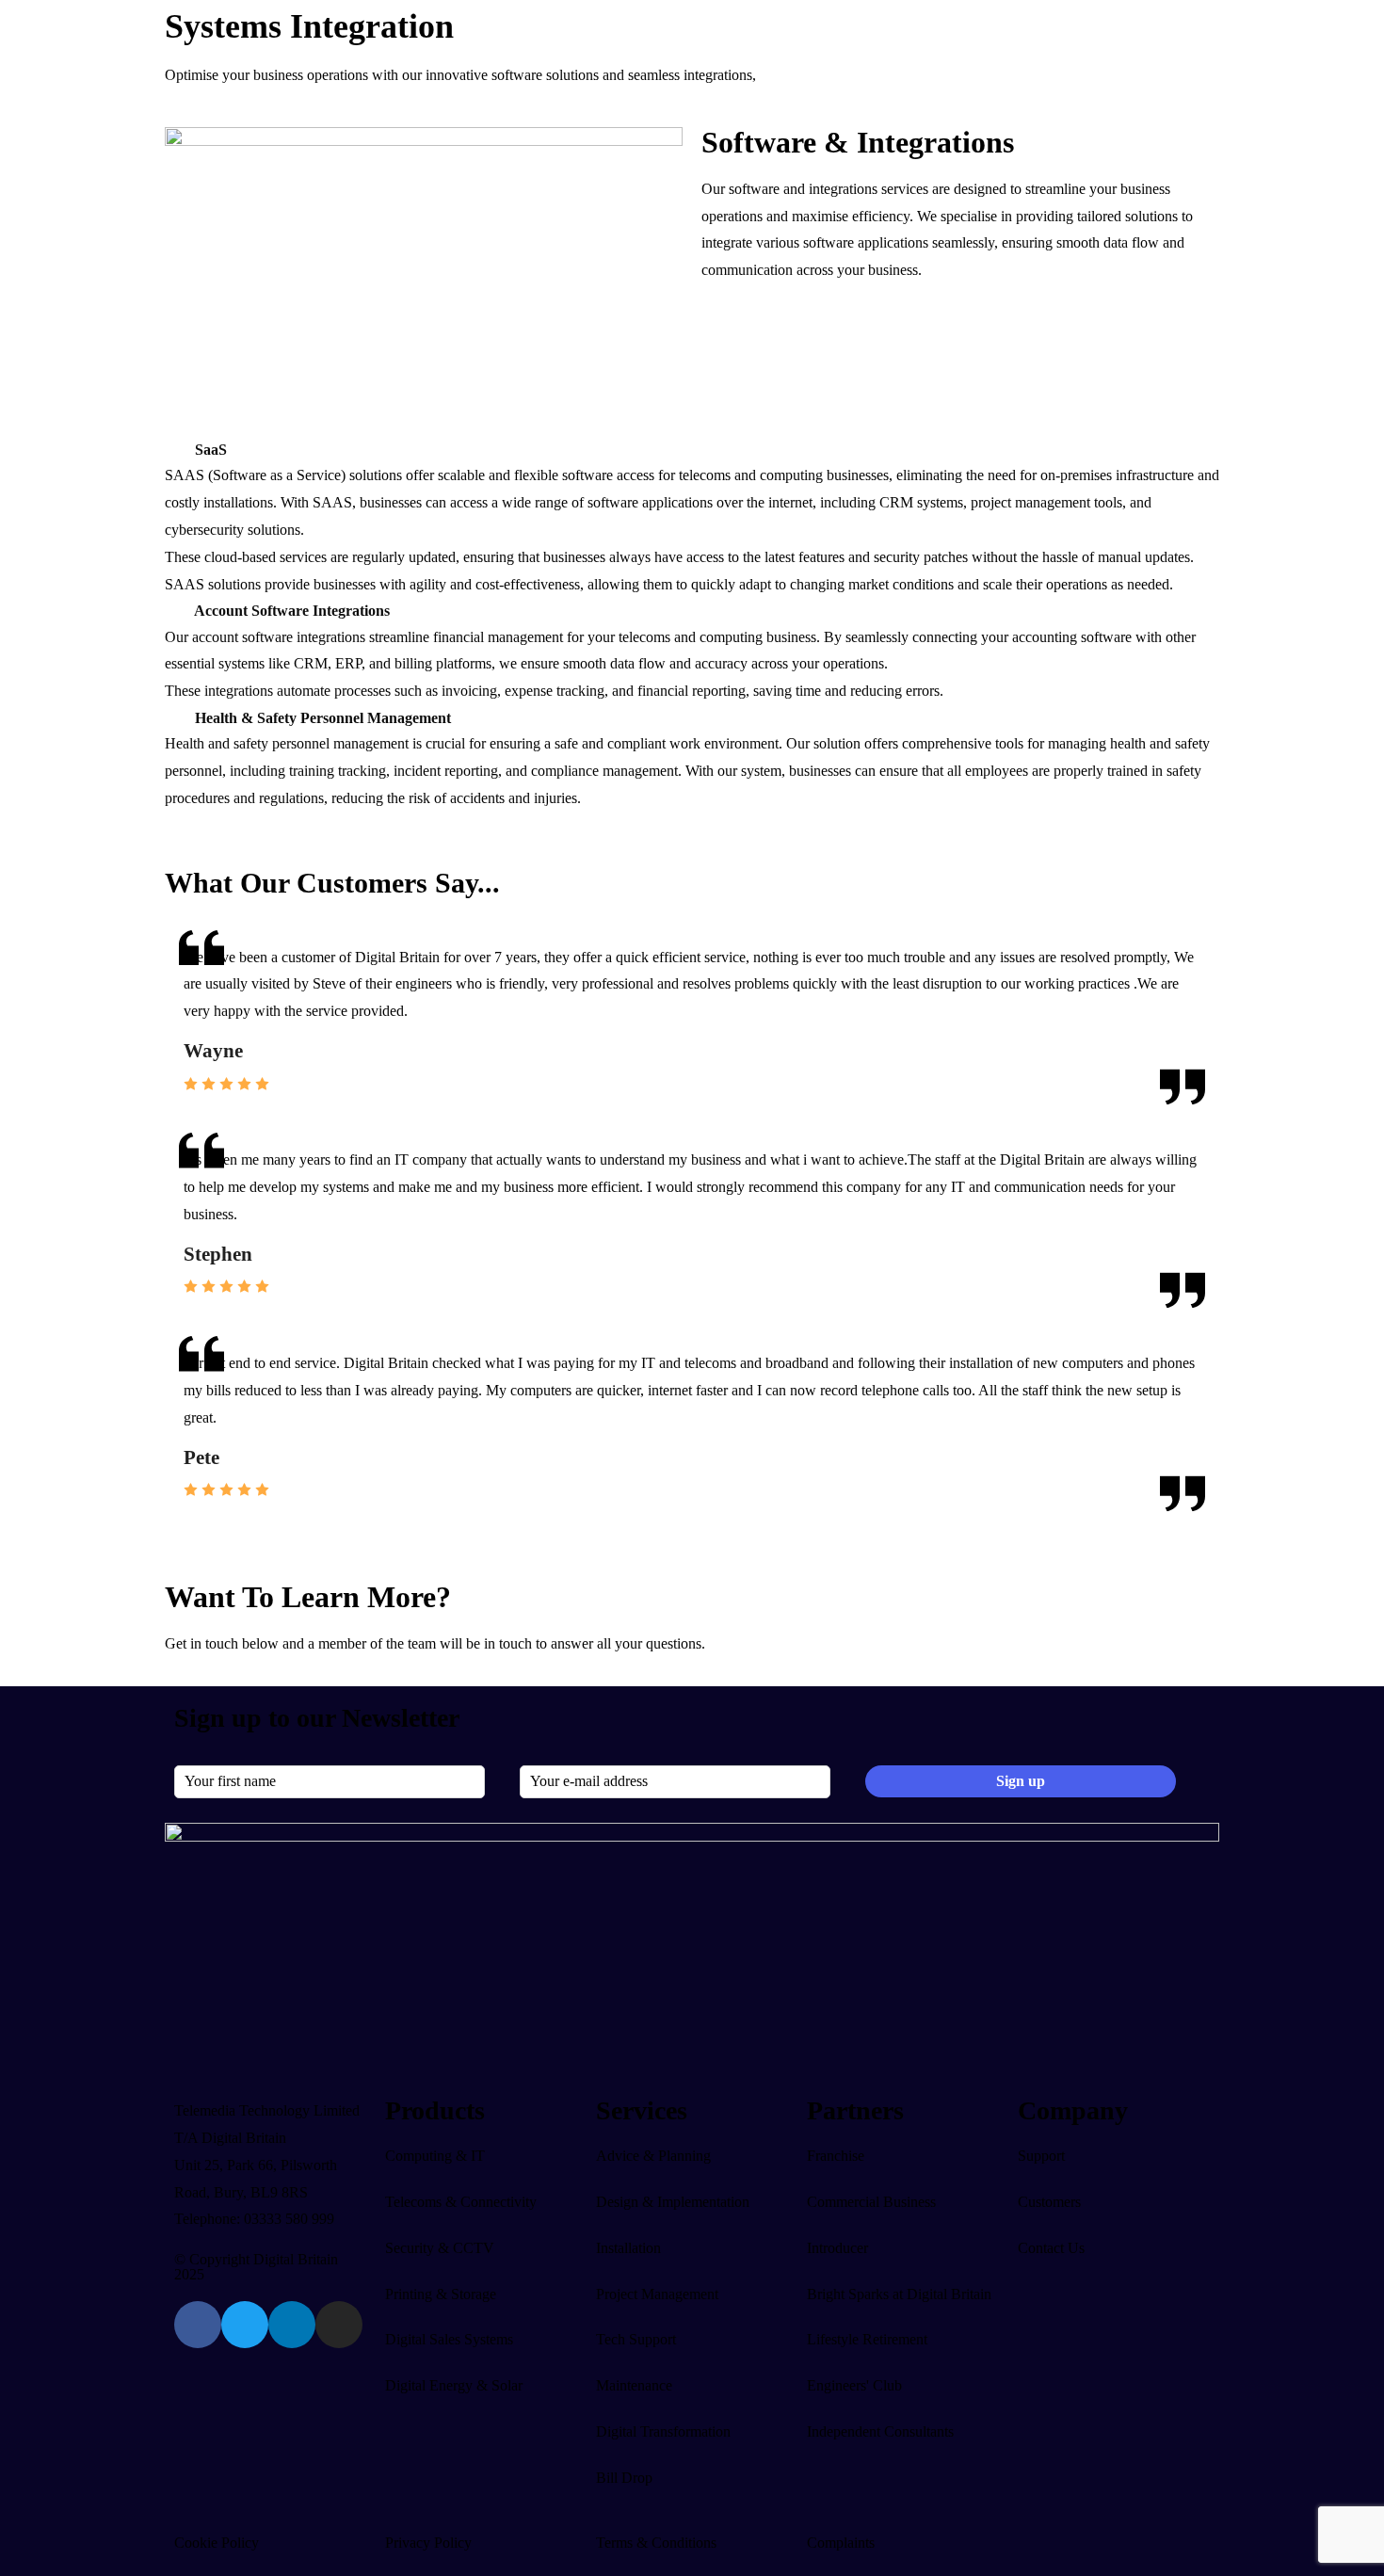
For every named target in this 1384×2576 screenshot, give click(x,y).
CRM (182, 824)
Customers (539, 1213)
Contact (648, 1213)
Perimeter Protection (583, 319)
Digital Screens (210, 770)
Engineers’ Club (377, 1131)
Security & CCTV (588, 250)
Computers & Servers (229, 291)
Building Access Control (595, 346)
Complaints (841, 2543)
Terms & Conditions (656, 2543)
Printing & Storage (441, 2294)
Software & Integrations (236, 400)
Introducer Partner (382, 1078)
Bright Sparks (370, 1186)
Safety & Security (575, 905)
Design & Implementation (232, 996)
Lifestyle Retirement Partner (412, 1213)
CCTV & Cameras (579, 291)
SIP (354, 319)
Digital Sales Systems (449, 2339)
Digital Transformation (223, 1159)
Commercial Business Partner (416, 1105)
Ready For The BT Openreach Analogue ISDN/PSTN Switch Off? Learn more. (248, 22)
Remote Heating (571, 797)
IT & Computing (233, 250)
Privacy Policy (428, 2543)
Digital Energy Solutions (417, 770)
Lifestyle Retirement (867, 2339)
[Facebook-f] (198, 2325)
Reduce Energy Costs (587, 770)
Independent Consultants (402, 1050)
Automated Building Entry (602, 824)
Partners (353, 1023)
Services (180, 942)
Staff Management (577, 400)
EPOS (184, 797)
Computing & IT (435, 2156)
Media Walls (560, 851)
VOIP (362, 291)
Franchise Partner (380, 1159)
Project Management (217, 1050)
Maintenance (193, 1131)
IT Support (188, 1105)
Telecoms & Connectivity (420, 250)
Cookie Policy (217, 2543)
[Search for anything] (915, 96)
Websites (191, 905)
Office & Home (569, 878)
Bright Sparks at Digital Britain (899, 2294)
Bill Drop (184, 1213)
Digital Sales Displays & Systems (240, 714)
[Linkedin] (292, 2325)
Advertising (200, 878)
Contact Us (1051, 2248)
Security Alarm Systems (594, 373)
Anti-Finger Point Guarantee (240, 1186)
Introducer (837, 2248)
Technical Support (209, 1078)
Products (181, 96)
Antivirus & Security (226, 373)
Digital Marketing (217, 851)
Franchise (836, 2156)
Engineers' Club (854, 2385)
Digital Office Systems (571, 714)
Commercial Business (871, 2202)
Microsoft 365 (207, 319)
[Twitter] (245, 2325)
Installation (188, 1023)
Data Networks (210, 346)
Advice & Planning (213, 969)
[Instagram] (339, 2325)
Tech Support (636, 2339)
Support (598, 1213)
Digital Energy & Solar (403, 714)
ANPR (543, 427)
